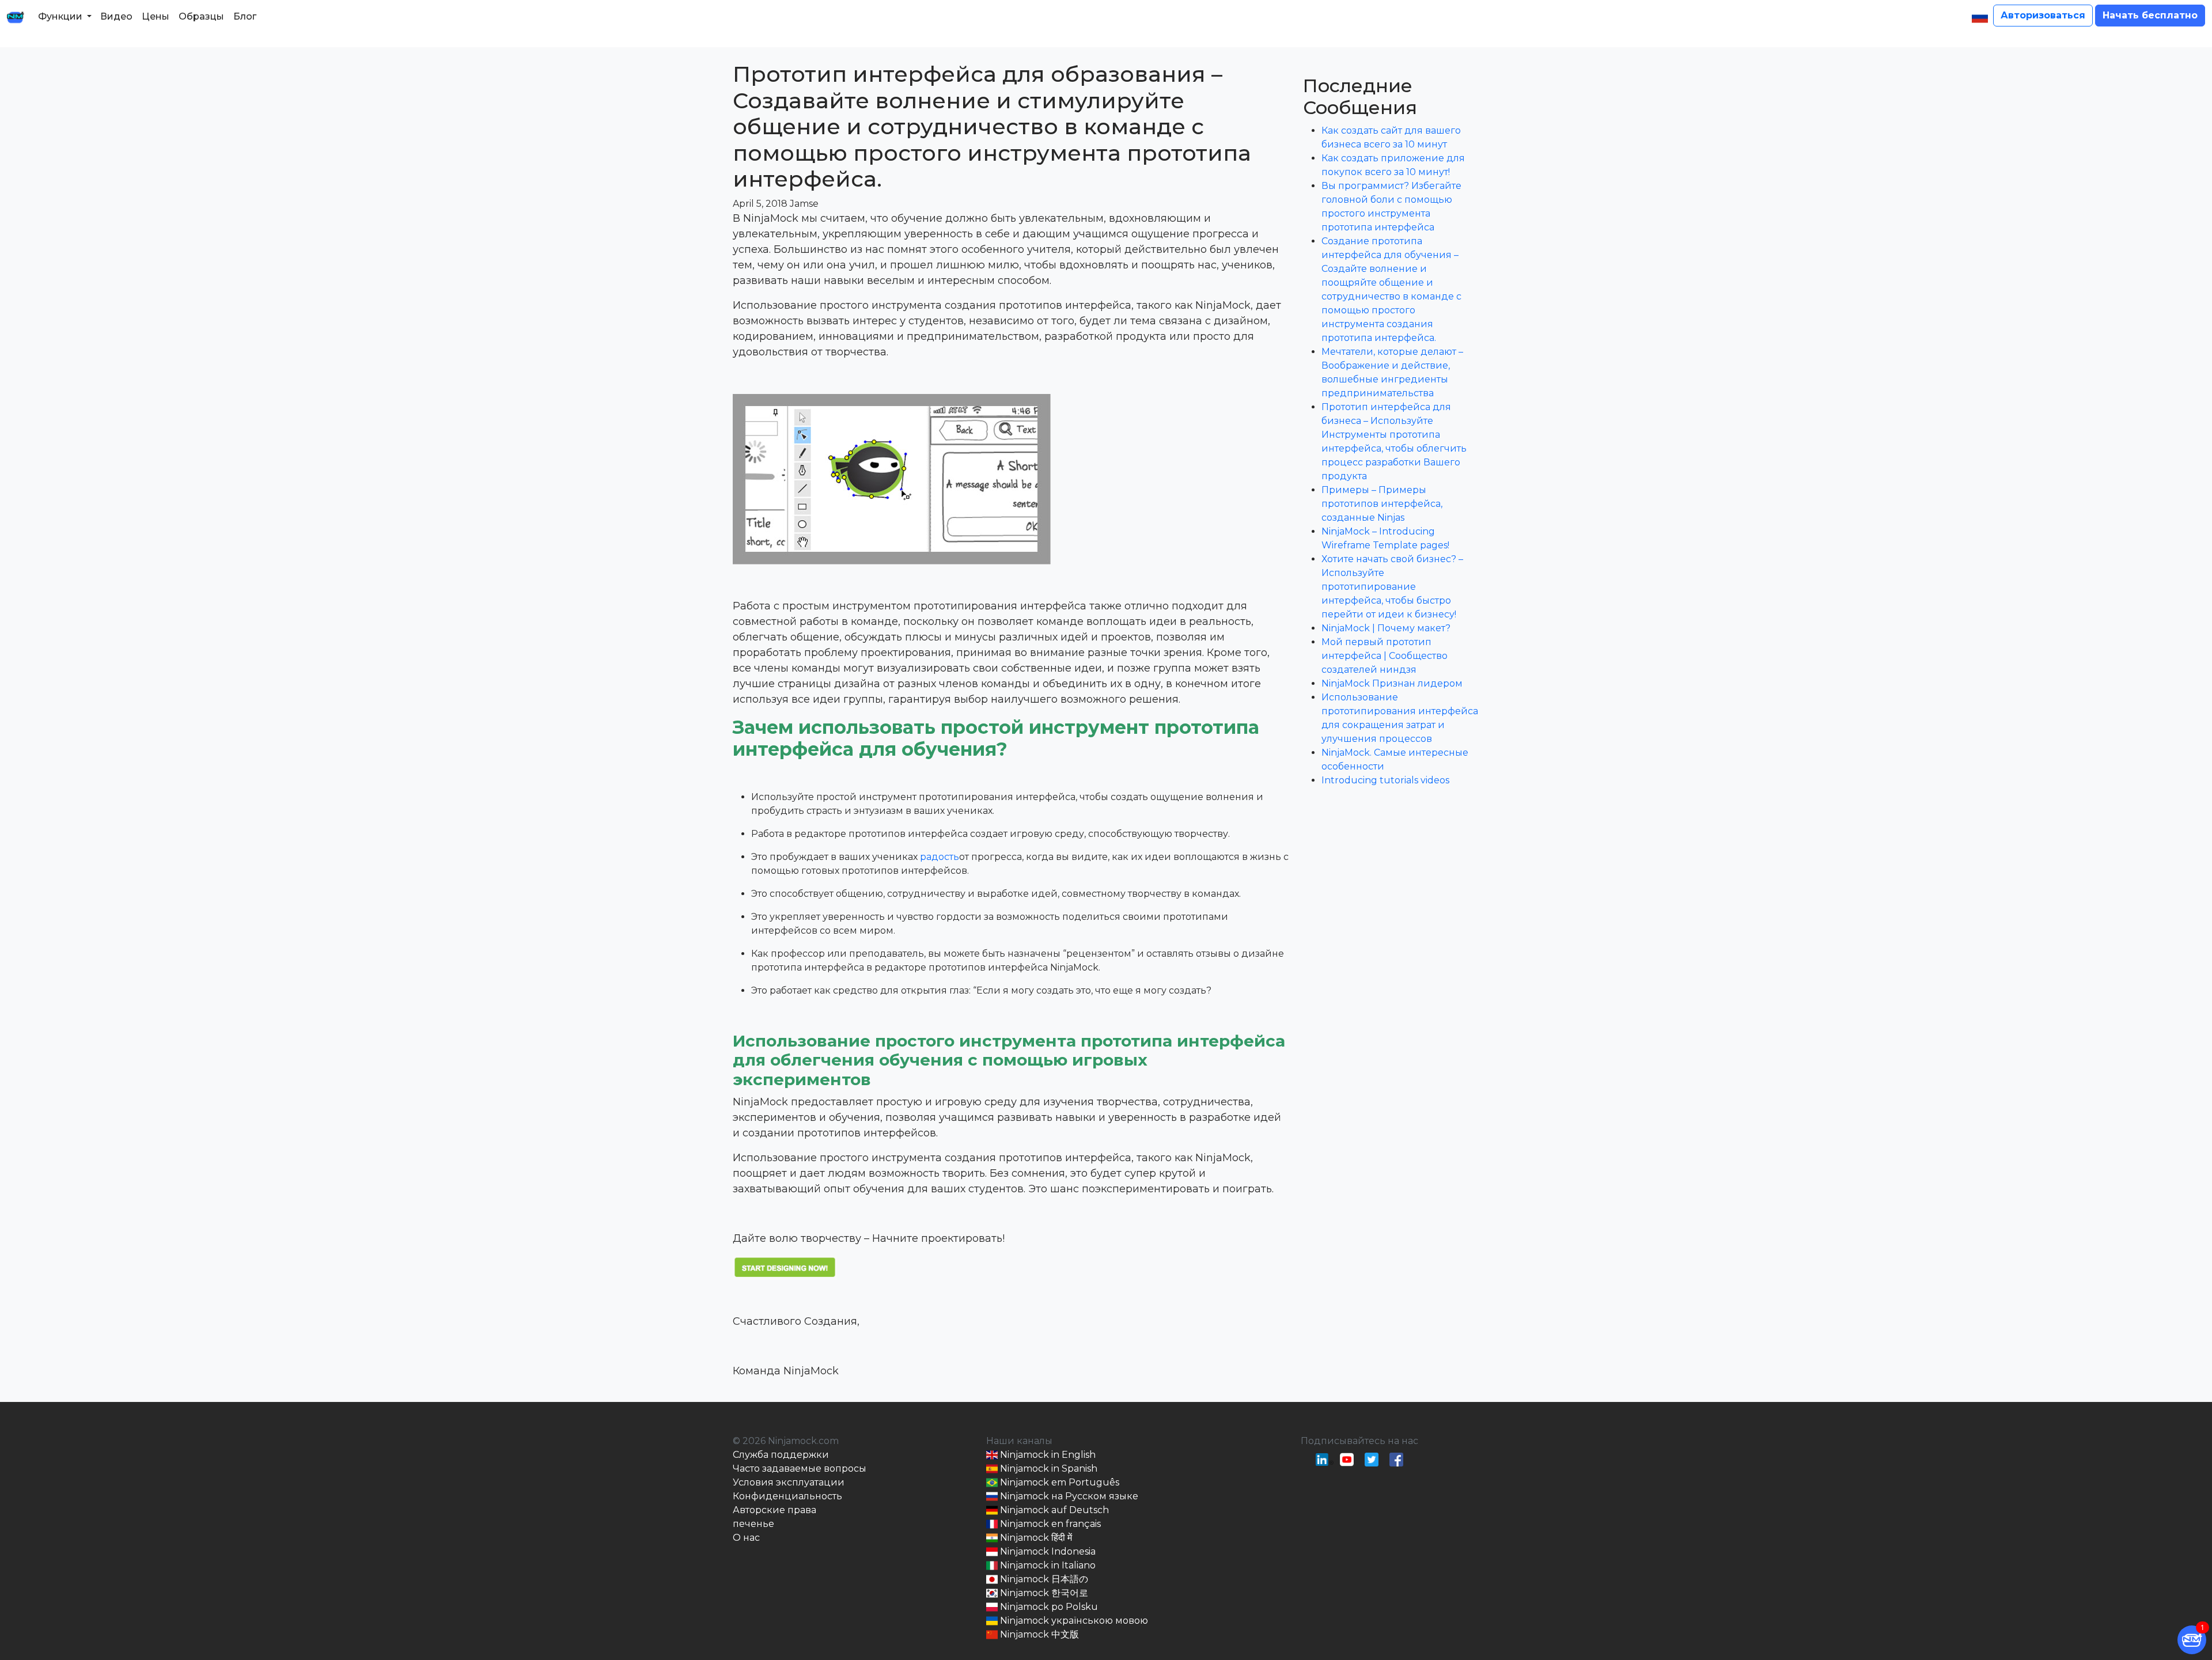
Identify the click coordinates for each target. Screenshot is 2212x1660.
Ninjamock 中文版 (1038, 1634)
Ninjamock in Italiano (1047, 1565)
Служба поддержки (781, 1455)
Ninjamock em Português (1058, 1482)
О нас (746, 1538)
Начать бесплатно (2150, 15)
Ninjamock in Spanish (1048, 1468)
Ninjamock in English (1047, 1455)
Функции (60, 16)
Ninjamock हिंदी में (1035, 1538)
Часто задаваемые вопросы (800, 1468)
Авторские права (774, 1510)
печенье (753, 1524)
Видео (116, 16)
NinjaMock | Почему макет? (1386, 628)
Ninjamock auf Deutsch (1053, 1510)
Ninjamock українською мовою (1073, 1621)
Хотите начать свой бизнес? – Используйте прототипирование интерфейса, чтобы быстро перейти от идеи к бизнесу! (1392, 587)
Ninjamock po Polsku (1048, 1607)
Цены (156, 16)
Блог (245, 16)
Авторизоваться (2043, 15)
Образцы (201, 16)
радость (940, 857)
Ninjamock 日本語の (1043, 1579)
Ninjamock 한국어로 (1043, 1593)
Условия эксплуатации (789, 1482)
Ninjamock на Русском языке (1068, 1496)
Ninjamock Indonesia (1047, 1551)
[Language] (1980, 17)
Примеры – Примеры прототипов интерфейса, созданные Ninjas (1382, 504)
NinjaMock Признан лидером (1392, 683)
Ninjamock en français (1049, 1524)
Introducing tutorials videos (1385, 780)
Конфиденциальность (787, 1496)
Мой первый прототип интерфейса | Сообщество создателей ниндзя (1385, 656)
